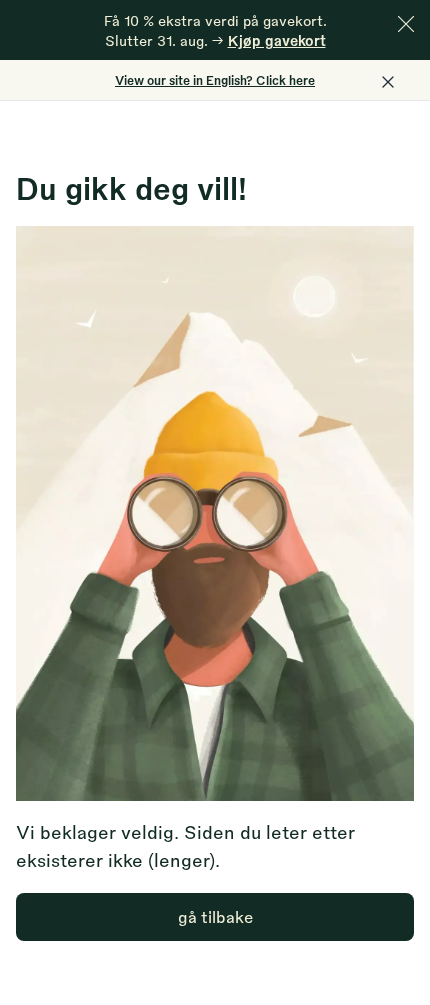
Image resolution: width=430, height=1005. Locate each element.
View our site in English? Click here (215, 80)
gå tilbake (215, 916)
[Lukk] (406, 24)
